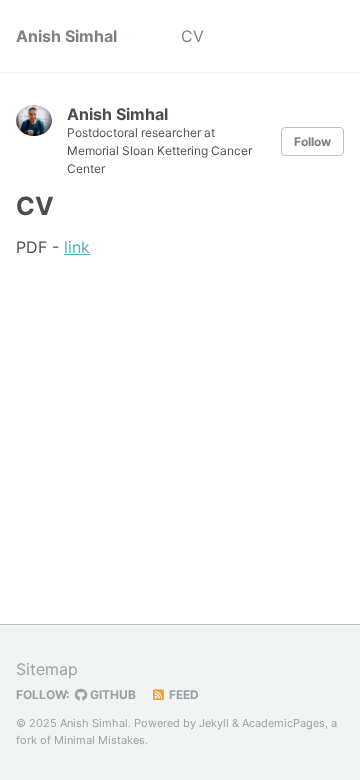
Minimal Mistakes (99, 740)
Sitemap (47, 669)
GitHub (111, 694)
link (77, 247)
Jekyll (214, 723)
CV (192, 36)
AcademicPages (283, 723)
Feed (182, 694)
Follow (312, 141)
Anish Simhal (66, 36)
